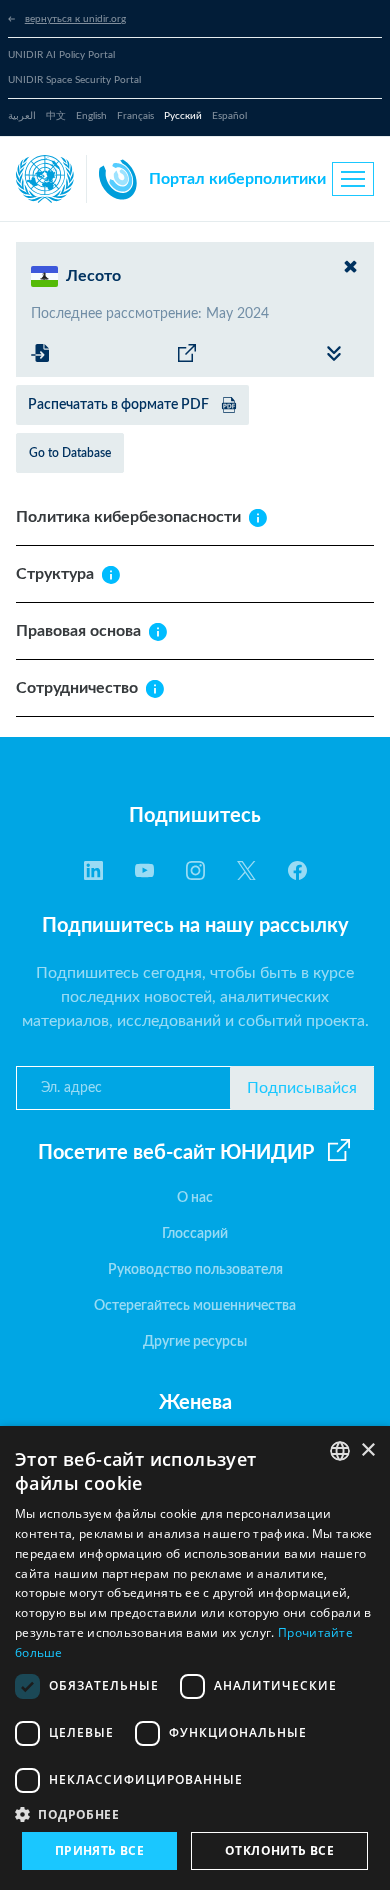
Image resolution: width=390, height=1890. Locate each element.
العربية (22, 116)
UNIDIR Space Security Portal (74, 80)
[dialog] (195, 1658)
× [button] (367, 1450)
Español (229, 116)
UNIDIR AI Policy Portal (61, 55)
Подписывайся (302, 1088)
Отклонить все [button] (279, 1850)
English (91, 116)
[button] (195, 1814)
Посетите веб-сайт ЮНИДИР (176, 1153)
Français (135, 116)
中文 (56, 116)
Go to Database (70, 453)
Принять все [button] (99, 1850)
